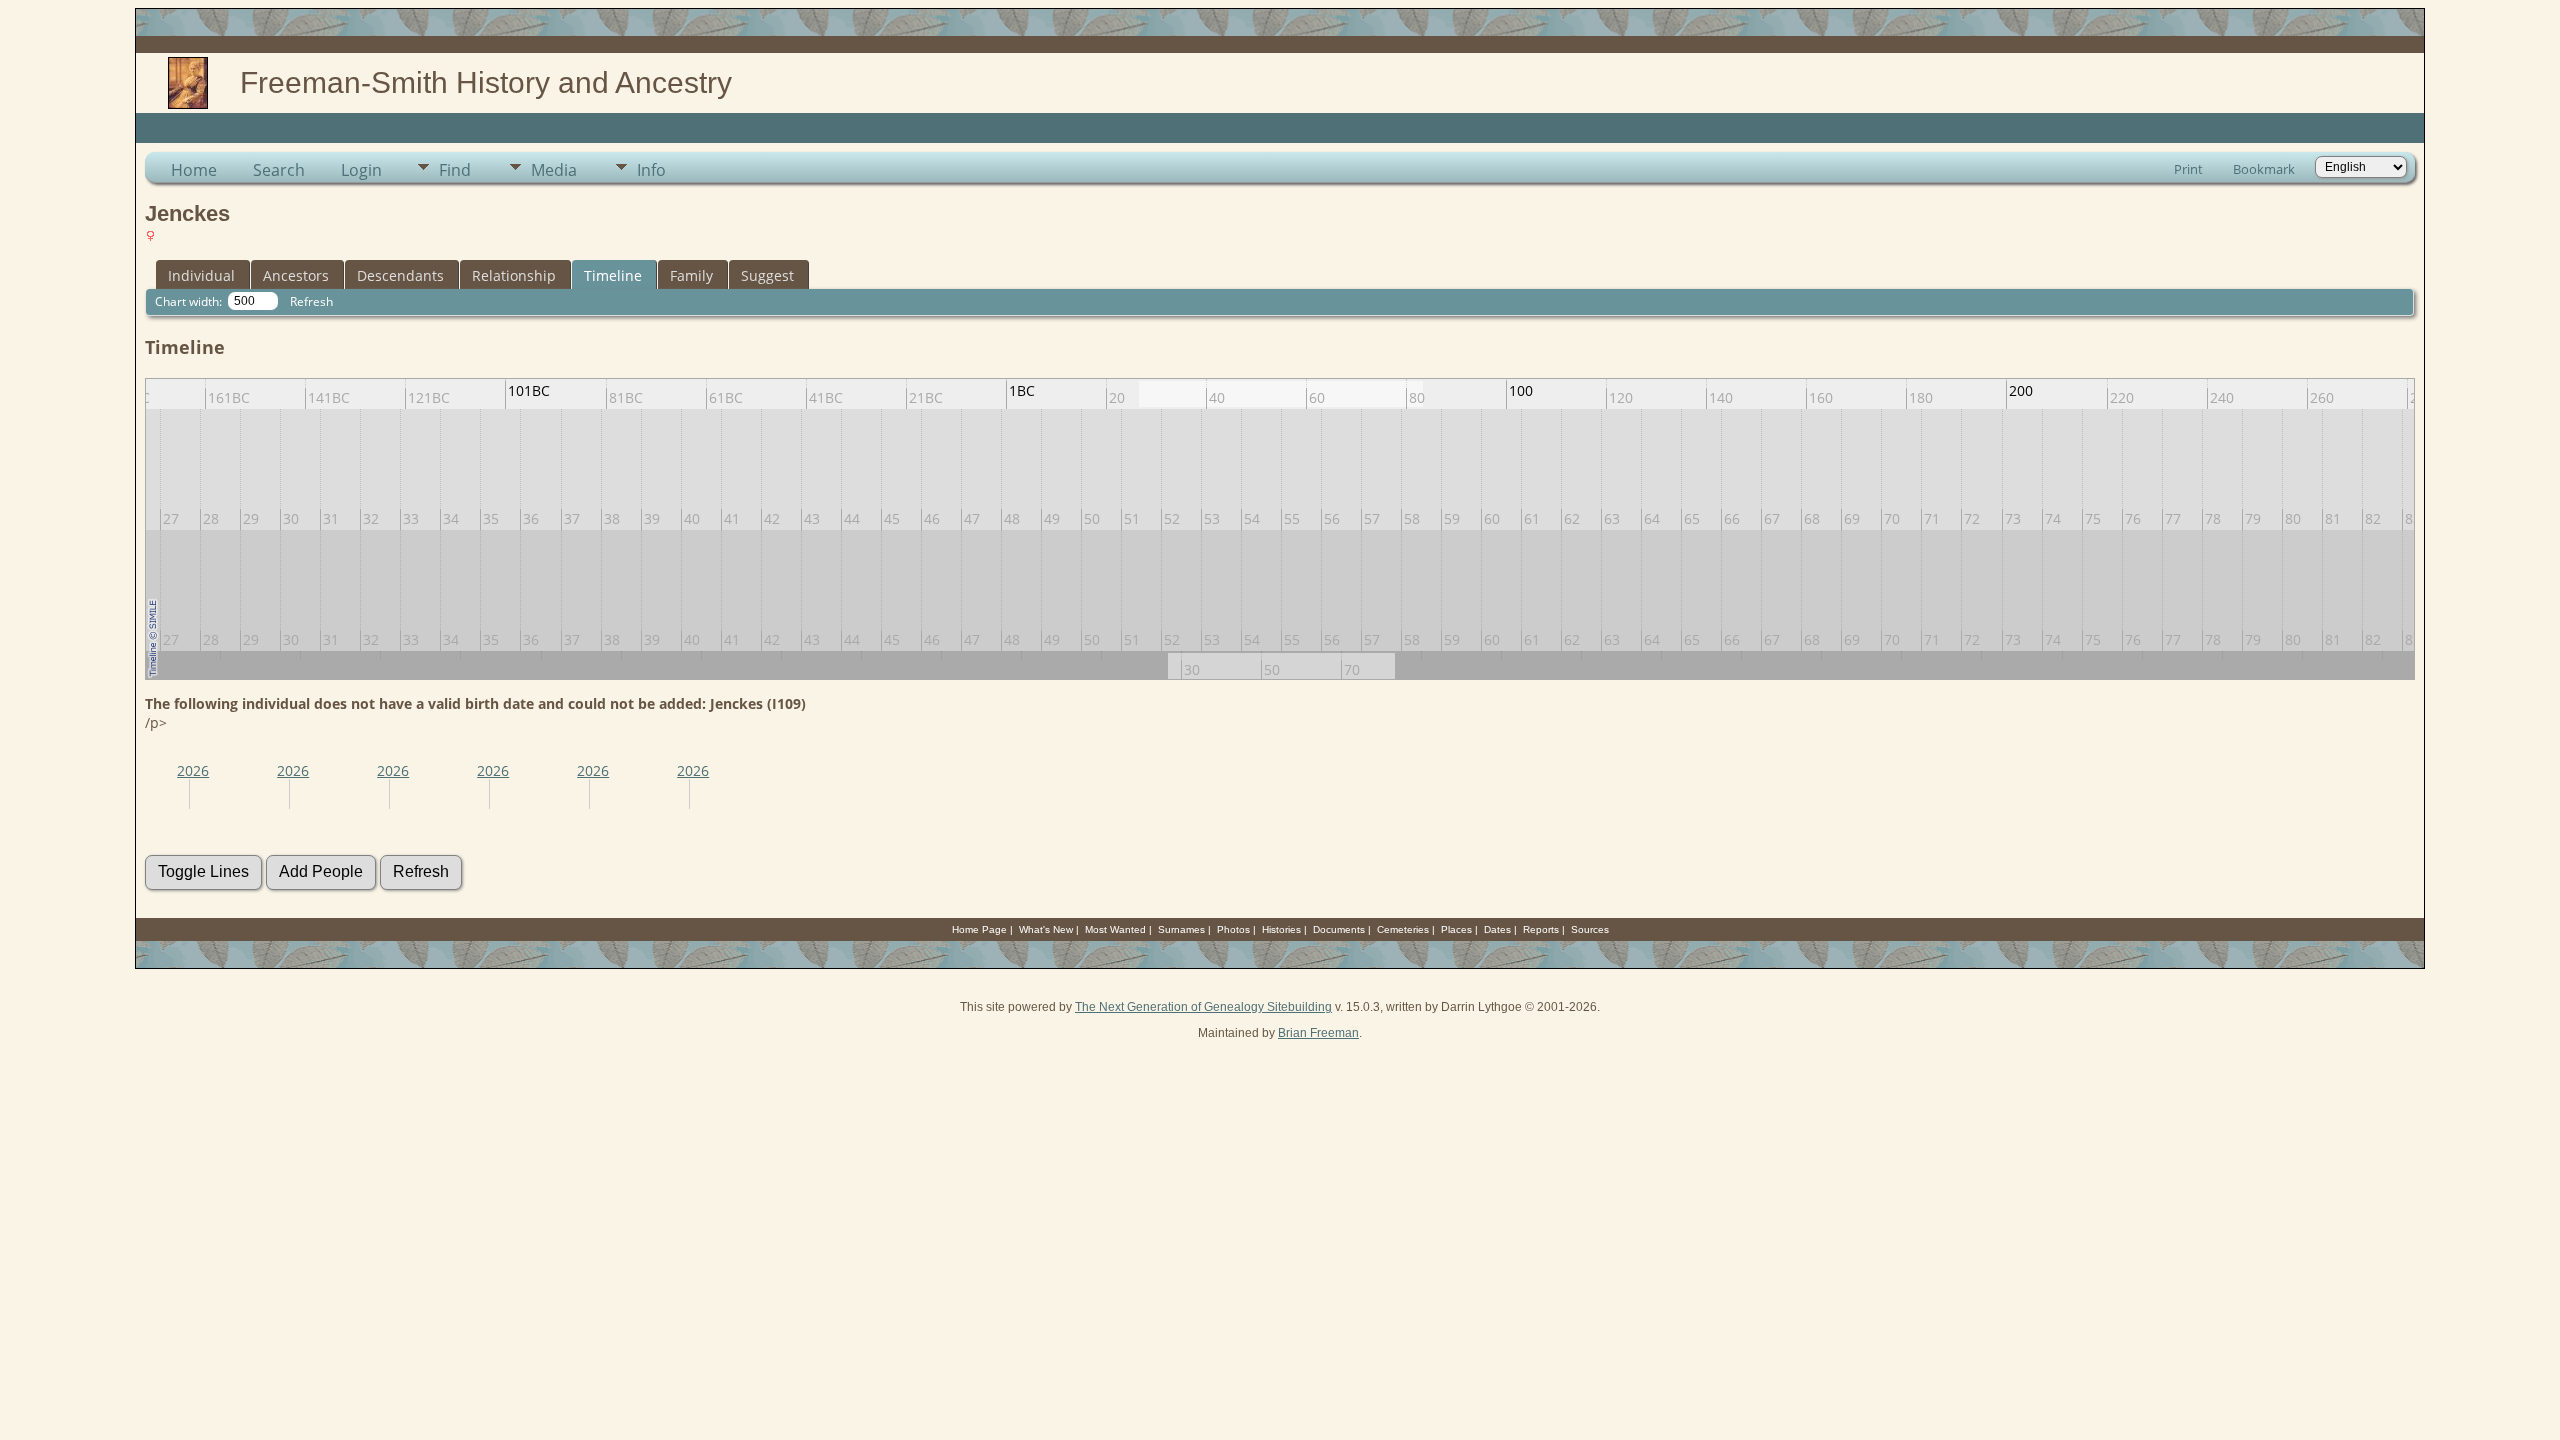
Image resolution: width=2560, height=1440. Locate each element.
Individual (201, 275)
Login (361, 170)
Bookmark (2264, 169)
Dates (1497, 929)
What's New (1046, 929)
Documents (1339, 929)
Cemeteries (1403, 929)
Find (455, 170)
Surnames (1181, 929)
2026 (193, 770)
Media (554, 170)
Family (691, 275)
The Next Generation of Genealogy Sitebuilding (1203, 1007)
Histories (1281, 929)
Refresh (311, 301)
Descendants (400, 275)
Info (651, 170)
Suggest (767, 275)
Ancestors (296, 275)
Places (1456, 929)
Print (2188, 169)
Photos (1233, 929)
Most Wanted (1115, 929)
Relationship (514, 275)
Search (279, 170)
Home (194, 170)
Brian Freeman (1318, 1033)
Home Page (979, 929)
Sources (1590, 929)
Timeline (613, 275)
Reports (1541, 929)
